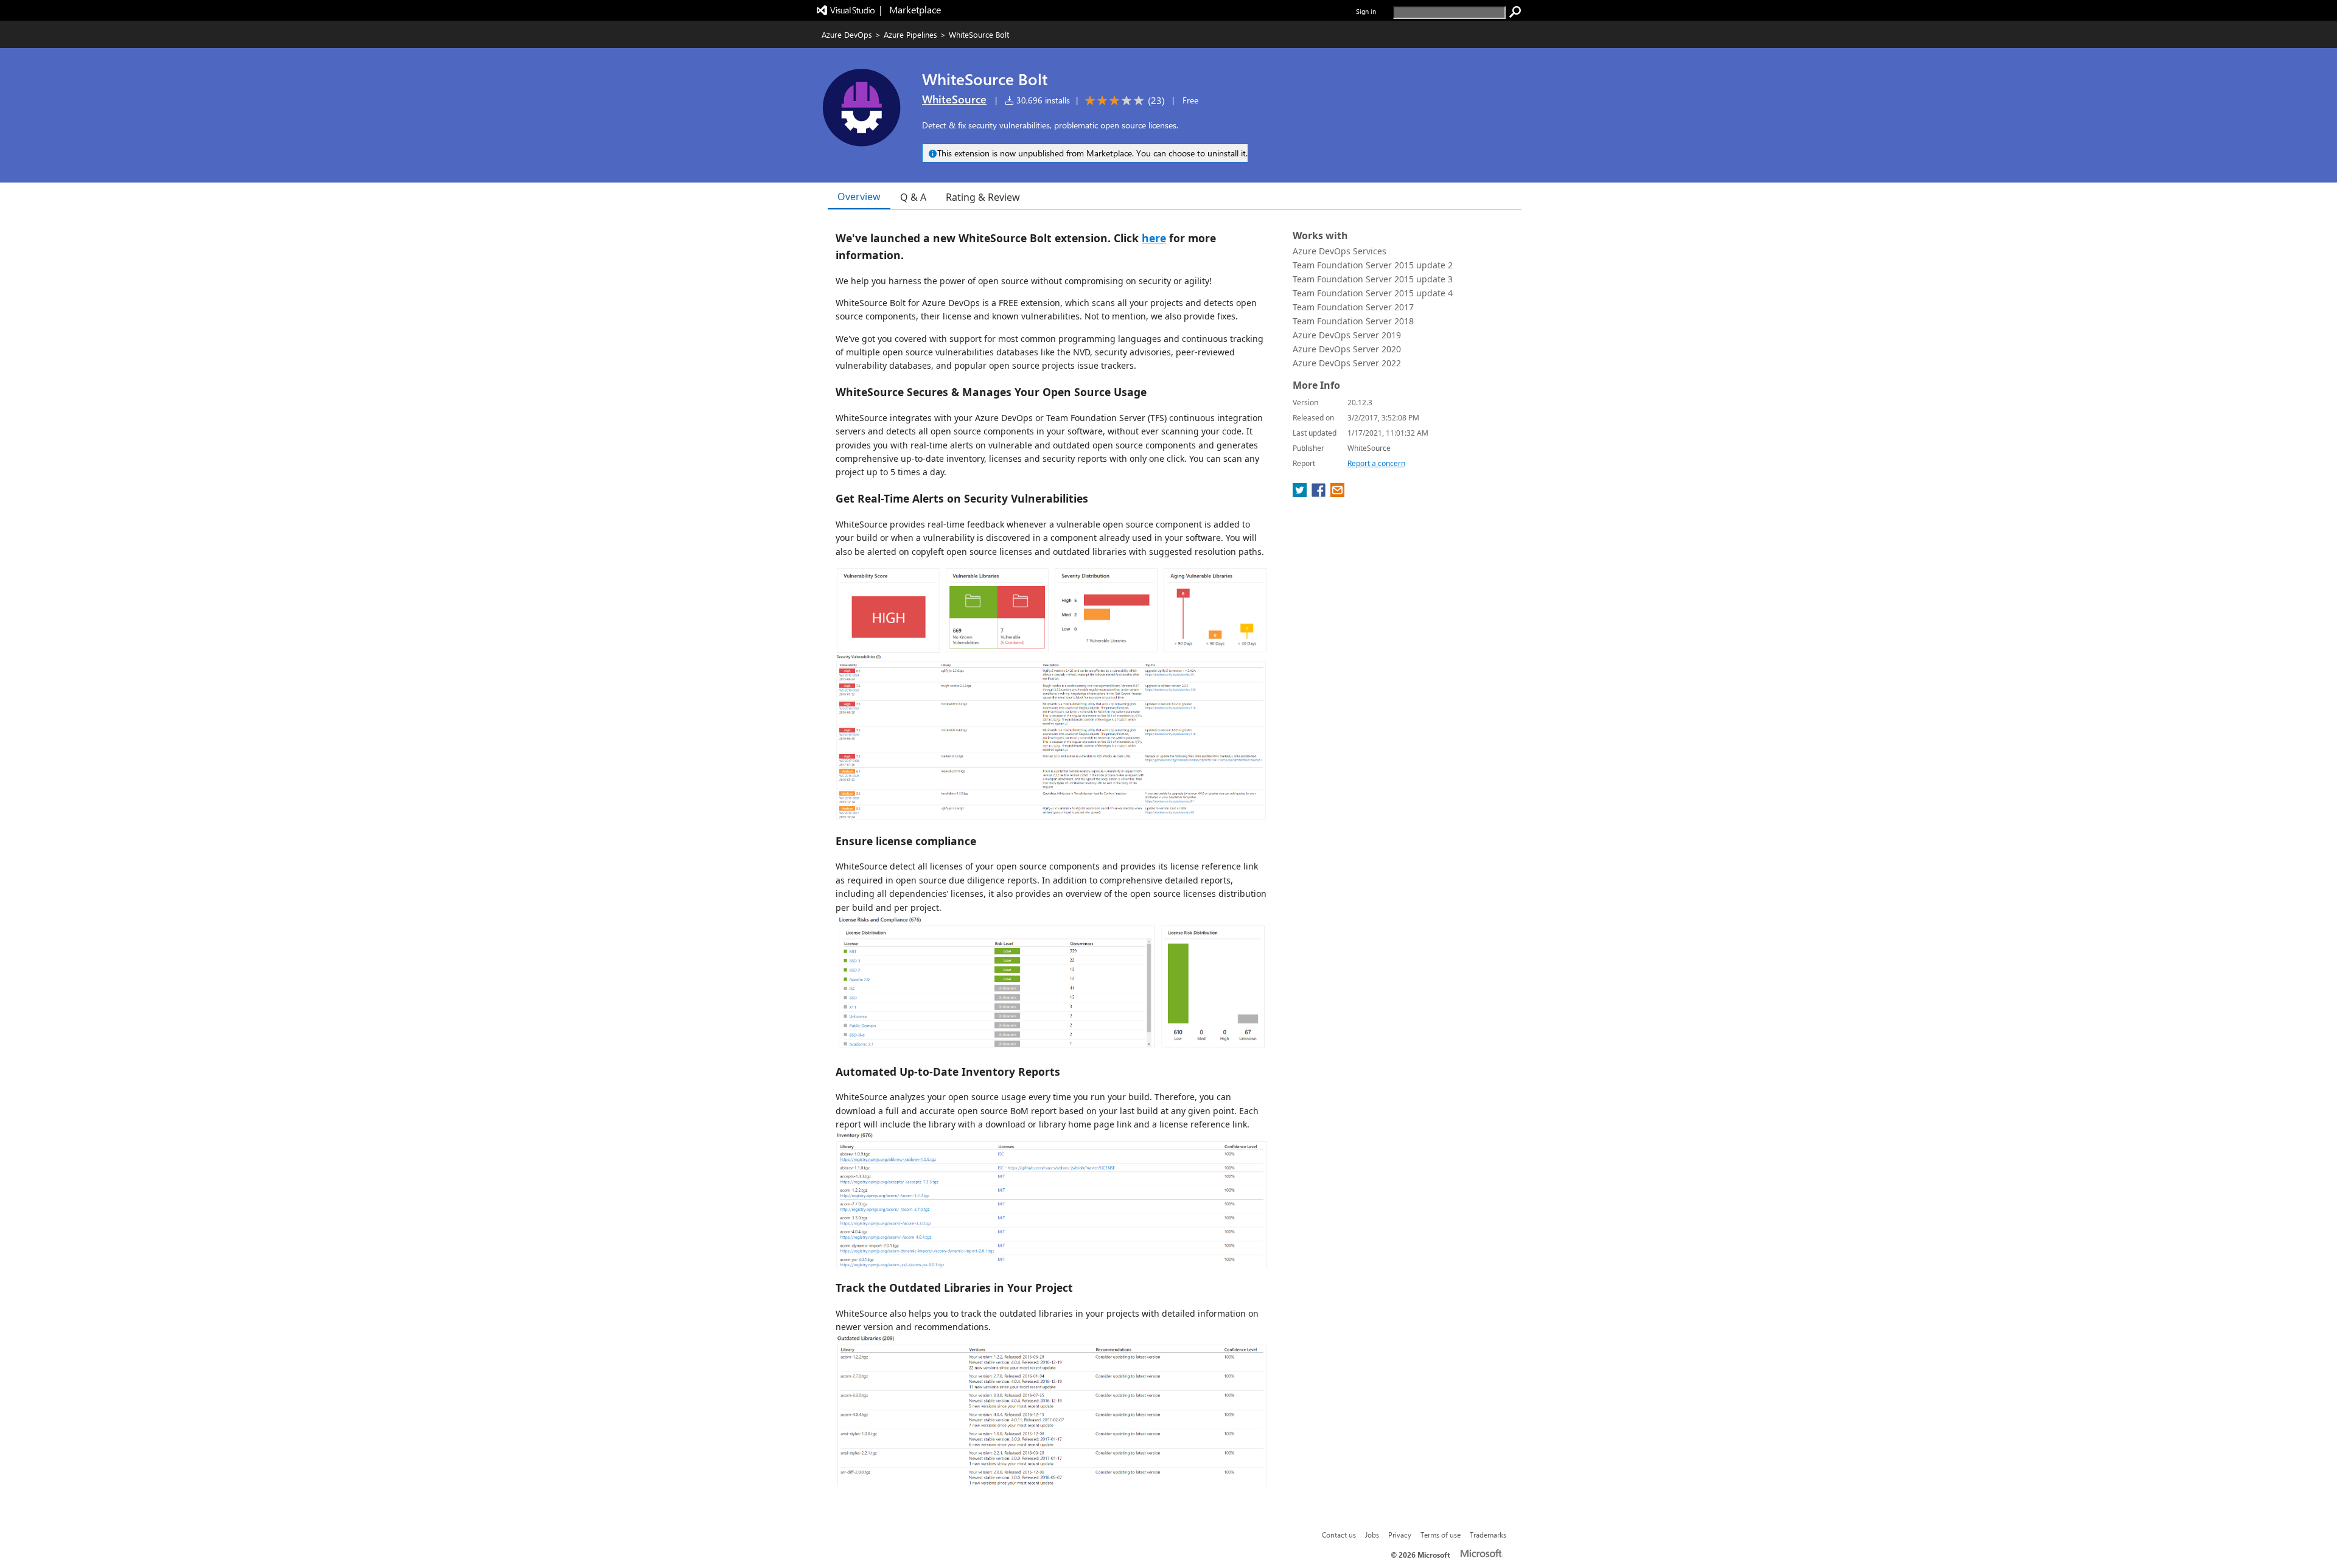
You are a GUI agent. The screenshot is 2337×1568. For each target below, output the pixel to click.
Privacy (1400, 1535)
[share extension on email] (1337, 493)
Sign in (1366, 11)
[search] (1515, 12)
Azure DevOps (847, 34)
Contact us (1339, 1535)
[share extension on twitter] (1301, 493)
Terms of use (1441, 1535)
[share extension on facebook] (1320, 493)
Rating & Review (983, 197)
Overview (859, 197)
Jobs (1372, 1535)
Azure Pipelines (910, 34)
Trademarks (1488, 1535)
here (1154, 238)
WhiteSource (954, 99)
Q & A (913, 197)
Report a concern (1376, 463)
